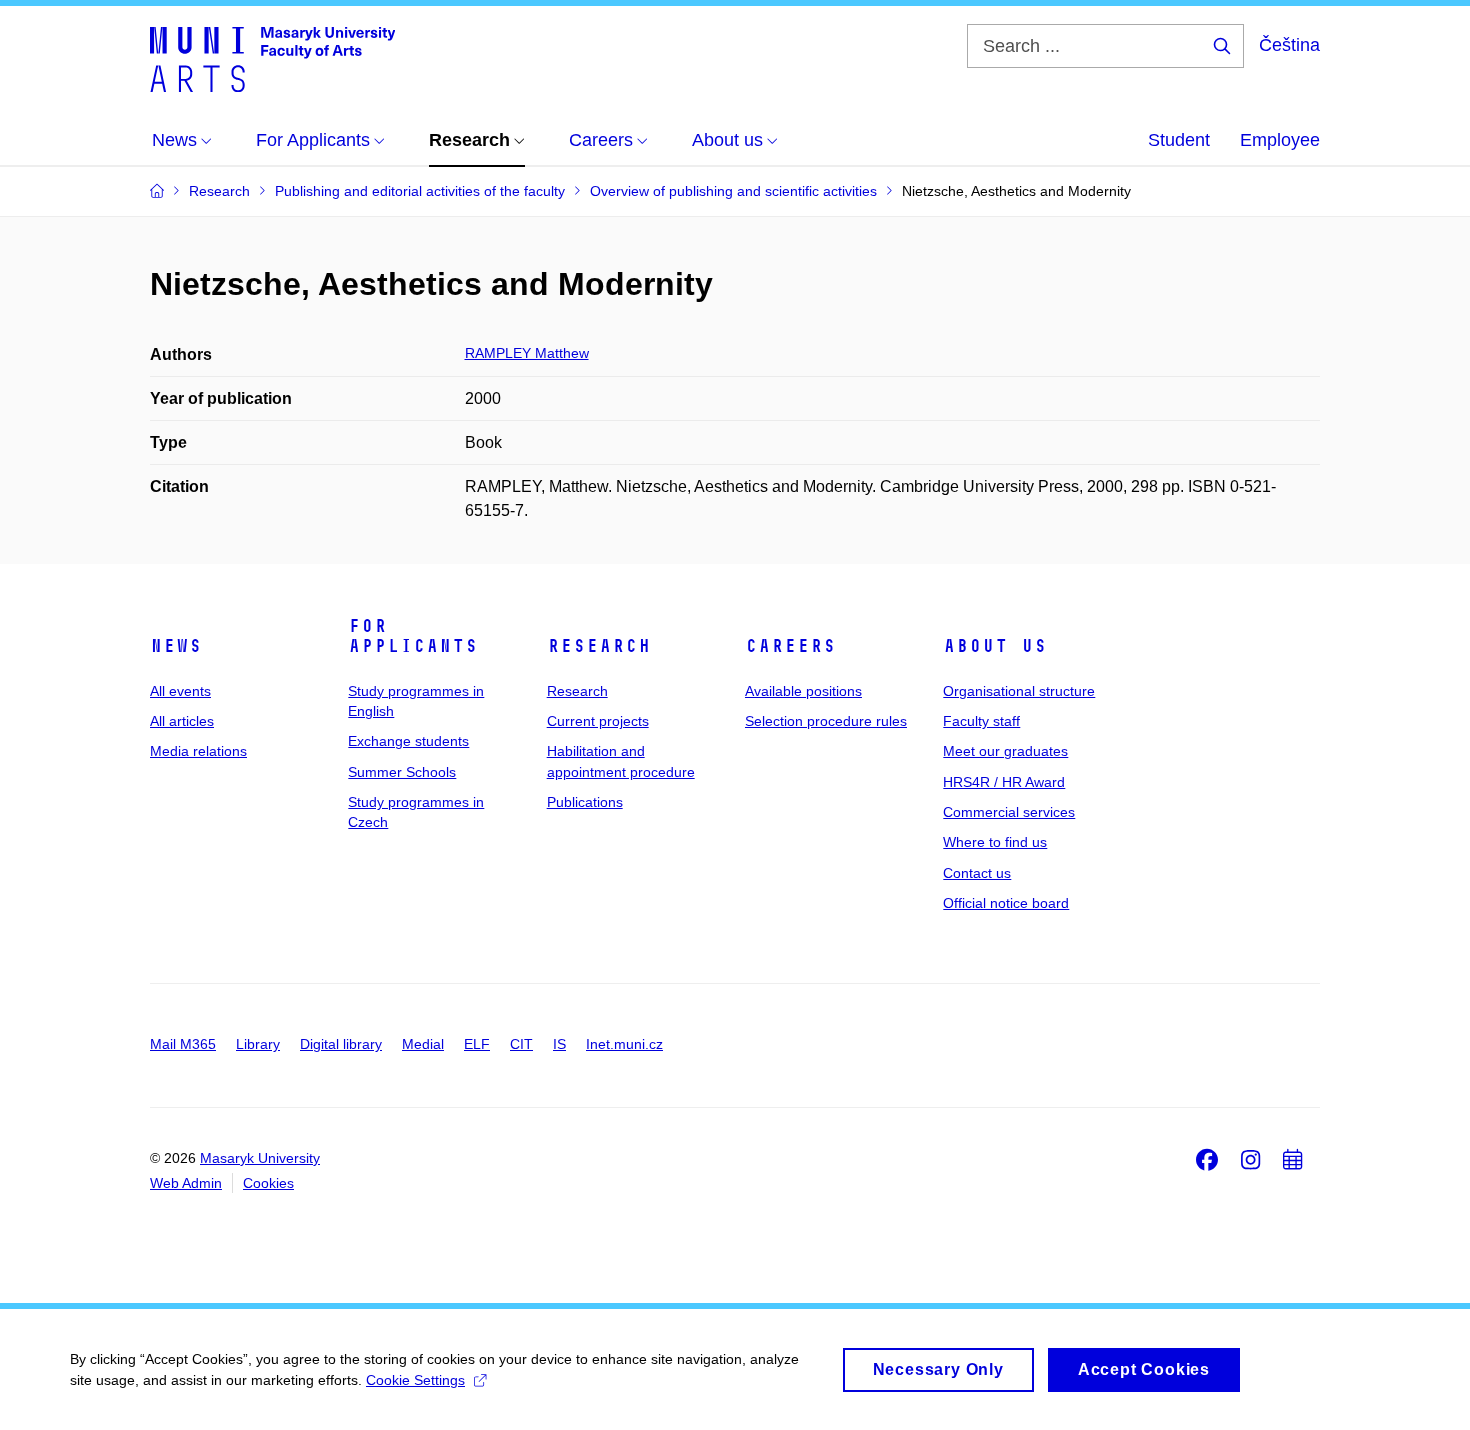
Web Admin (186, 1183)
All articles (182, 721)
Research (599, 646)
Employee (1280, 140)
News (176, 646)
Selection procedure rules (826, 721)
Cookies (268, 1183)
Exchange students (408, 741)
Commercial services (1009, 812)
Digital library (341, 1044)
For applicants (413, 636)
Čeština (1289, 45)
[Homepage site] (272, 58)
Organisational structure (1019, 691)
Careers (790, 646)
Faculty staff (981, 721)
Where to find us (995, 842)
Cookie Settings (415, 1380)
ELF (477, 1044)
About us (995, 646)
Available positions (803, 691)
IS (559, 1044)
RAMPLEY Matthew (527, 353)
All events (180, 691)
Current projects (598, 721)
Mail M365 (183, 1044)
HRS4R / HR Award (1004, 782)
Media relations (198, 751)
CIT (521, 1044)
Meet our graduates (1005, 751)
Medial (423, 1044)
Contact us (977, 873)
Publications (585, 802)
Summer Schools (402, 772)
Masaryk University (260, 1158)
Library (258, 1044)
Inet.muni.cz (624, 1044)
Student (1179, 140)
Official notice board (1006, 903)
